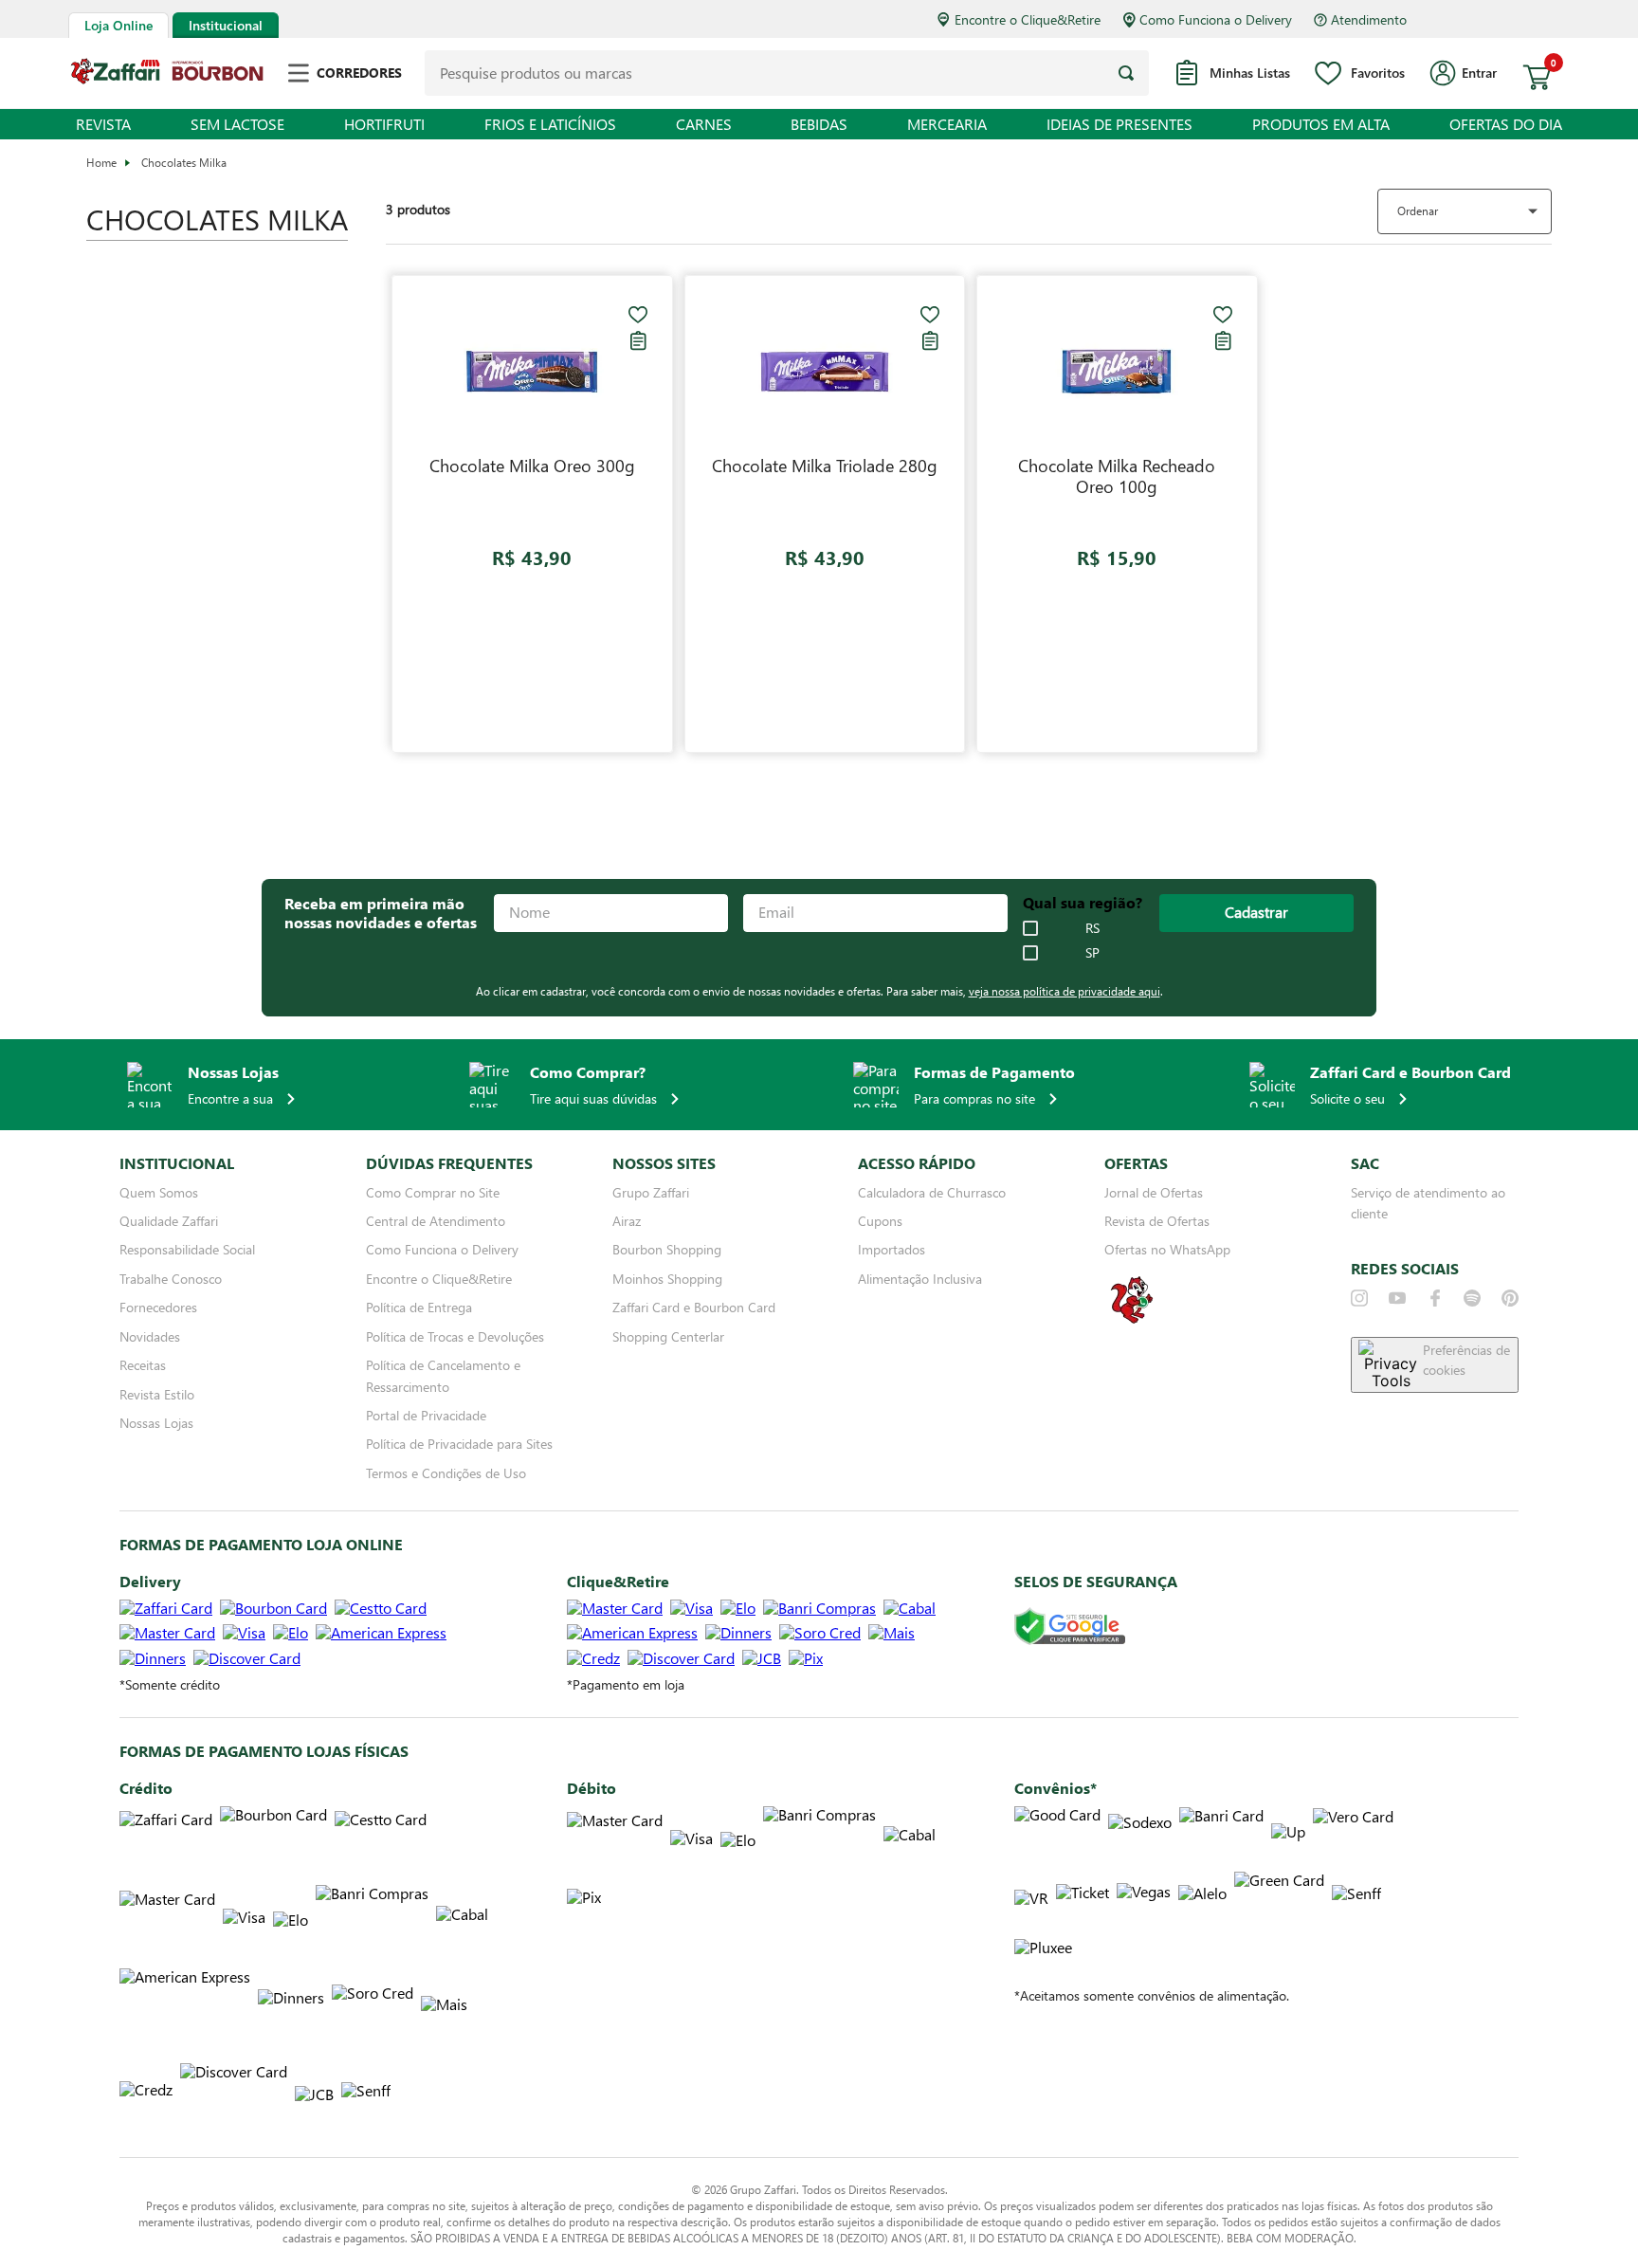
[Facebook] (1435, 1298)
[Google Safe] (1070, 1628)
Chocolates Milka (184, 162)
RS (1092, 928)
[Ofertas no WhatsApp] (1132, 1321)
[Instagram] (1359, 1298)
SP (1092, 953)
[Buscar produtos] (1126, 73)
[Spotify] (1472, 1298)
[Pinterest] (1510, 1298)
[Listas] (638, 340)
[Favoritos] (638, 315)
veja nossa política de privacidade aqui (1065, 991)
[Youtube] (1397, 1298)
